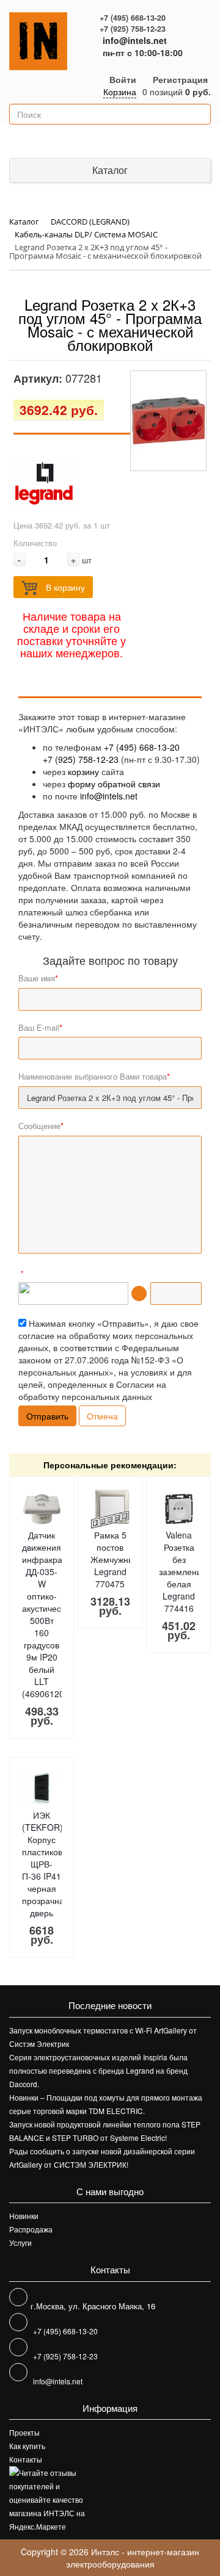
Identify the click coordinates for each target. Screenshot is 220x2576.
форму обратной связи (114, 784)
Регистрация (180, 79)
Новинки (24, 2216)
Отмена (102, 1416)
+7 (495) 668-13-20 (133, 18)
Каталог (110, 170)
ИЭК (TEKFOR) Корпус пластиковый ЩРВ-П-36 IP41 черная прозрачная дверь (48, 1864)
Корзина (120, 92)
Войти (123, 79)
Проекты (24, 2432)
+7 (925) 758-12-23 (133, 29)
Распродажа (31, 2229)
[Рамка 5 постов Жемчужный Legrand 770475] (110, 1509)
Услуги (20, 2242)
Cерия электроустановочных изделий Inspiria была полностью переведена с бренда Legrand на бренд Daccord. (98, 2070)
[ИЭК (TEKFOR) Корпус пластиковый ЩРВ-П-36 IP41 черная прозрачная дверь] (42, 1789)
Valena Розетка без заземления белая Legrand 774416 (183, 1571)
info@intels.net (135, 40)
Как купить (27, 2446)
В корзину (64, 587)
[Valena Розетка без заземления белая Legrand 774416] (178, 1509)
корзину (83, 771)
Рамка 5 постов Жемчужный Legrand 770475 (115, 1559)
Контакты (26, 2459)
